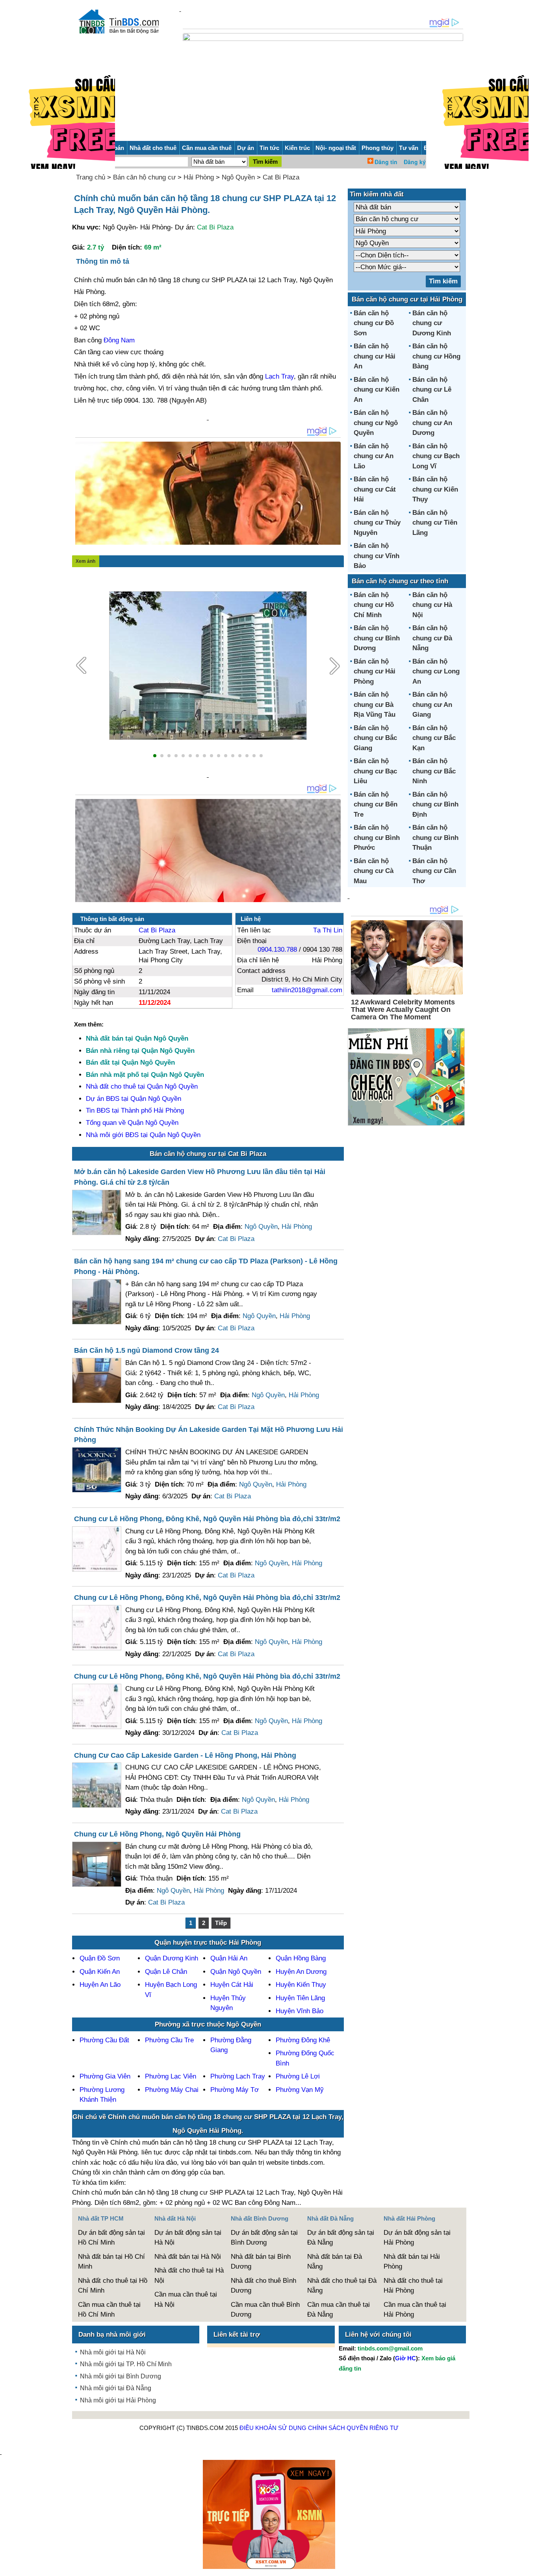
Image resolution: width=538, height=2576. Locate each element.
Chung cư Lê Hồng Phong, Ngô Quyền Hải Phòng (157, 1834)
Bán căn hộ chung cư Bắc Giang (375, 738)
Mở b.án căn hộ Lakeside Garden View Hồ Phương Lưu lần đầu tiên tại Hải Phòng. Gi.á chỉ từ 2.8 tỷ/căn (200, 1177)
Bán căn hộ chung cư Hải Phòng (375, 671)
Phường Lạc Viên (171, 2076)
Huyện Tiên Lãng (300, 1998)
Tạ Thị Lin (328, 930)
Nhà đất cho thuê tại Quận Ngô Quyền (142, 1086)
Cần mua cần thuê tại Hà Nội (186, 2300)
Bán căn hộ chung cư (144, 177)
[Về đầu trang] (530, 2566)
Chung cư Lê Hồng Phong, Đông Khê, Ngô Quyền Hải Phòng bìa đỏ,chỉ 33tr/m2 (207, 1519)
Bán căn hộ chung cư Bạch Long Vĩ (436, 456)
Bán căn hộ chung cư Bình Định (435, 804)
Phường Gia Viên (105, 2076)
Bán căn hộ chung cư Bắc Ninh (434, 771)
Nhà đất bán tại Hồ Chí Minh (111, 2262)
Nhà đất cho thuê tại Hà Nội (189, 2275)
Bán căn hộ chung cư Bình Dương (377, 638)
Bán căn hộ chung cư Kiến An (377, 390)
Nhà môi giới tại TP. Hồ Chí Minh (126, 2364)
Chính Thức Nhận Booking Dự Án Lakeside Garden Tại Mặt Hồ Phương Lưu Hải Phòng (209, 1435)
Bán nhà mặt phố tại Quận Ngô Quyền (145, 1075)
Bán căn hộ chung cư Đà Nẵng (432, 638)
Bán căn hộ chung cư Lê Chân (432, 390)
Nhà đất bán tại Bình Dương (261, 2262)
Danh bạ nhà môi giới (112, 2335)
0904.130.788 (277, 950)
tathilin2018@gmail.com (307, 990)
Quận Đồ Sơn (100, 1958)
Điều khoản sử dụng (273, 2428)
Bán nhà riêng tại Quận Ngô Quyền (140, 1051)
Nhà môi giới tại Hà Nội (113, 2352)
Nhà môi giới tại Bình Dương (121, 2376)
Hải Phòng (199, 177)
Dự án (246, 148)
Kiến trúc (297, 148)
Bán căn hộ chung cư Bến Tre (376, 804)
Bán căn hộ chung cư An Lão (374, 456)
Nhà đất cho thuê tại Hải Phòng (413, 2286)
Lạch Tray (279, 376)
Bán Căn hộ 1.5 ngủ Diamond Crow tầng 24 (147, 1350)
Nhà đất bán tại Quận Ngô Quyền (137, 1038)
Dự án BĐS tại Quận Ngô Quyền (134, 1099)
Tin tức (269, 148)
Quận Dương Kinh (172, 1958)
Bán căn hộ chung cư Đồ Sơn (374, 323)
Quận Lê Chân (166, 1972)
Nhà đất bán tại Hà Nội (188, 2257)
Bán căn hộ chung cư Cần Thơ (434, 871)
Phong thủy (378, 148)
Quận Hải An (229, 1958)
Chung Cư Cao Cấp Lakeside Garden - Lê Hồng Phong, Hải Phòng (185, 1755)
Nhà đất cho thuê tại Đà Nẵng (342, 2286)
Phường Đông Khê (303, 2040)
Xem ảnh (85, 561)
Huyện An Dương (301, 1972)
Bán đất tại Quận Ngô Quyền (130, 1062)
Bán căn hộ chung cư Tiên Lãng (435, 523)
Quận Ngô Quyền (236, 1972)
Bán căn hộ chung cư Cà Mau (374, 871)
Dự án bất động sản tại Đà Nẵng (341, 2238)
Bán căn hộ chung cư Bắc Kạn (434, 738)
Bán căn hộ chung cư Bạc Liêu (375, 771)
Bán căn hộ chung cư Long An (436, 671)
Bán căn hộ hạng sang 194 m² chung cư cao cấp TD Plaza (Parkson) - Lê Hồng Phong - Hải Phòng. (206, 1266)
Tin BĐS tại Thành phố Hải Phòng (135, 1110)
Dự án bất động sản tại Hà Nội (188, 2238)
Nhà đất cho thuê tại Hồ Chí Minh (113, 2286)
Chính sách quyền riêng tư (353, 2428)
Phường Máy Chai (172, 2090)
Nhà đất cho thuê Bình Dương (263, 2286)
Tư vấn (409, 148)
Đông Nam (119, 340)
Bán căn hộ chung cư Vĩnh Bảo (377, 556)
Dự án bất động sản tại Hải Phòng (417, 2238)
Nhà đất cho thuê (153, 148)
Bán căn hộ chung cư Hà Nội (432, 605)
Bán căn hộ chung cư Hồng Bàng (436, 356)
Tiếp (221, 1923)
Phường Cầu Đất (104, 2040)
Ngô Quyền (238, 177)
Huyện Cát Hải (232, 1985)
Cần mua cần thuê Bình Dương (265, 2310)
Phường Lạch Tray (238, 2076)
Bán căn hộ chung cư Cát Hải (375, 489)
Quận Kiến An (100, 1972)
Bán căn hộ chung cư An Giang (432, 705)
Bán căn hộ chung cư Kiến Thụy (435, 489)
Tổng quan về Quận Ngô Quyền (132, 1123)
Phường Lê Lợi (298, 2076)
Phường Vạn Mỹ (300, 2090)
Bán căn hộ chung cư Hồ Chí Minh (374, 605)
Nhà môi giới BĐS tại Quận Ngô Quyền (143, 1135)
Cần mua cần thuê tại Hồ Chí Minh (109, 2310)
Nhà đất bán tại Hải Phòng (412, 2262)
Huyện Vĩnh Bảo (300, 2011)
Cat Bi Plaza (281, 177)
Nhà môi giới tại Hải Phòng (118, 2400)
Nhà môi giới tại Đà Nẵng (116, 2388)
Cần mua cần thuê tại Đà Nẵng (339, 2310)
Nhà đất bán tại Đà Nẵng (335, 2262)
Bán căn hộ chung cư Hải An (375, 356)
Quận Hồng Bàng (301, 1958)
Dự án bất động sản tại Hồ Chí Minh (111, 2238)
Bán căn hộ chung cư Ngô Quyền (376, 423)
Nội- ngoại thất (336, 148)
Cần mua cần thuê (207, 148)
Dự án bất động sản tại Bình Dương (264, 2238)
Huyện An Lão (100, 1985)
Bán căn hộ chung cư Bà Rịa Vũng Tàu (375, 705)
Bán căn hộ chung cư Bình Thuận (435, 838)
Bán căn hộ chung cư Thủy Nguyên (377, 523)
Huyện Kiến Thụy (301, 1985)
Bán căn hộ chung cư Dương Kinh (432, 323)
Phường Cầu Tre (169, 2040)
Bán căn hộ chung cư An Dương (432, 423)
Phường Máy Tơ (235, 2090)
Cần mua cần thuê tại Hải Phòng (415, 2310)
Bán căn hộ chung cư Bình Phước (377, 838)
